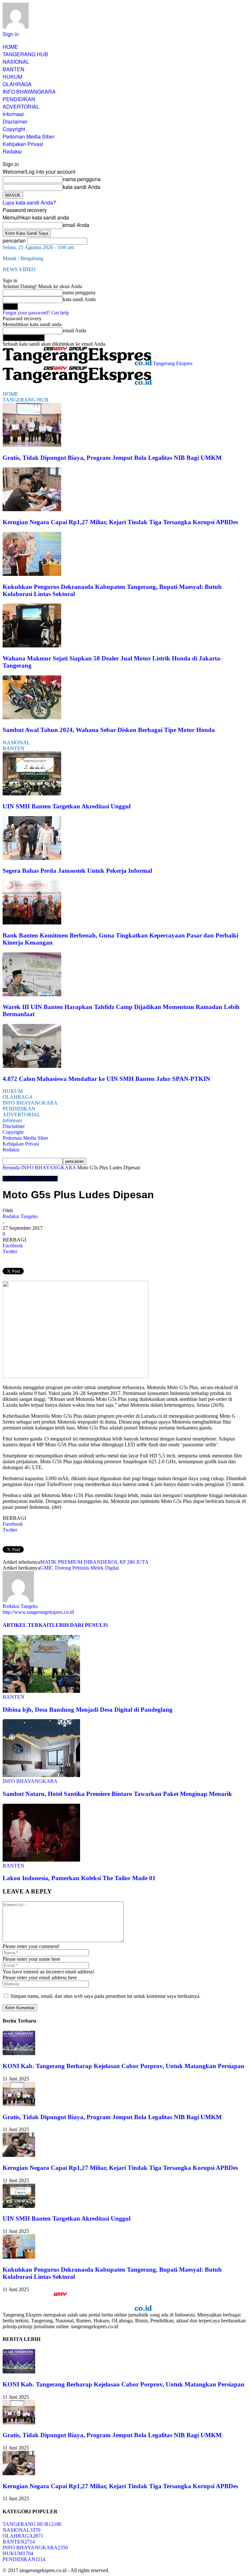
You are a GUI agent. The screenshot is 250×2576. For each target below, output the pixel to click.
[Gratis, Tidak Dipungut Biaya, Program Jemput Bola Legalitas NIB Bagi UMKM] (32, 445)
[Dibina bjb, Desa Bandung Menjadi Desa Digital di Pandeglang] (41, 1691)
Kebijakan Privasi (23, 144)
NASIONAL (16, 62)
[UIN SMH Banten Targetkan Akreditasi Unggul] (32, 794)
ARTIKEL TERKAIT (27, 1625)
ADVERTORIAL (21, 106)
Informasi (13, 114)
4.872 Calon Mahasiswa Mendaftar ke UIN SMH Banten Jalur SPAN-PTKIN (106, 1079)
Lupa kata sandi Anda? (29, 202)
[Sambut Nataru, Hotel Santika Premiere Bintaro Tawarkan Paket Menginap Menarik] (41, 1775)
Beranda (11, 1168)
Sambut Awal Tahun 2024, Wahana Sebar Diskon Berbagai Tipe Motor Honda (109, 730)
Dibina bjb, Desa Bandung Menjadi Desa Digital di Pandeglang (88, 1710)
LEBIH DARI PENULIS (80, 1625)
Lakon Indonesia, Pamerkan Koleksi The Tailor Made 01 (79, 1878)
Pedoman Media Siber (28, 136)
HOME (10, 47)
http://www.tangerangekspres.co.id (38, 1612)
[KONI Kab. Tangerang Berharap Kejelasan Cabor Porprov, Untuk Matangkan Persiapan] (19, 2053)
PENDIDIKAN (19, 99)
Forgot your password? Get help (36, 313)
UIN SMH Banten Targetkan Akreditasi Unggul (67, 806)
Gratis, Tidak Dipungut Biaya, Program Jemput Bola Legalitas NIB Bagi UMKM (112, 458)
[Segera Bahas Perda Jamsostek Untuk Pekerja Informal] (32, 858)
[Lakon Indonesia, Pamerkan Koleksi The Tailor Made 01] (41, 1860)
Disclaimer (15, 121)
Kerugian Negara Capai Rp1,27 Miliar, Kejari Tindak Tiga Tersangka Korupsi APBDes (120, 522)
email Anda (76, 225)
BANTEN (14, 69)
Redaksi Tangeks (20, 1216)
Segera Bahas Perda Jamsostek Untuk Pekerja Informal (77, 871)
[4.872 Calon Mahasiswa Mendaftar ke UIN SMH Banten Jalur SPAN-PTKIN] (32, 1066)
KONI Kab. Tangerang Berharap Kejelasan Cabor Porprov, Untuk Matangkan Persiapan (124, 2066)
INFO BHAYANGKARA (29, 92)
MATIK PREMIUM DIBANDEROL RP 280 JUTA (94, 1562)
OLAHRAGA (17, 84)
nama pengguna (82, 179)
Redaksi (12, 151)
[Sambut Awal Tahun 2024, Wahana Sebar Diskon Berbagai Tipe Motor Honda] (32, 717)
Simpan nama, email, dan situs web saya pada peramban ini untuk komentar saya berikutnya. (105, 1996)
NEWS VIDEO (19, 269)
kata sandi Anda (82, 187)
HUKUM (12, 77)
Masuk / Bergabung (23, 258)
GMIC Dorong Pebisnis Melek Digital (79, 1568)
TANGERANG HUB (25, 54)
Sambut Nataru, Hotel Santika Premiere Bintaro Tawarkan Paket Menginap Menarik (117, 1794)
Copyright (14, 129)
